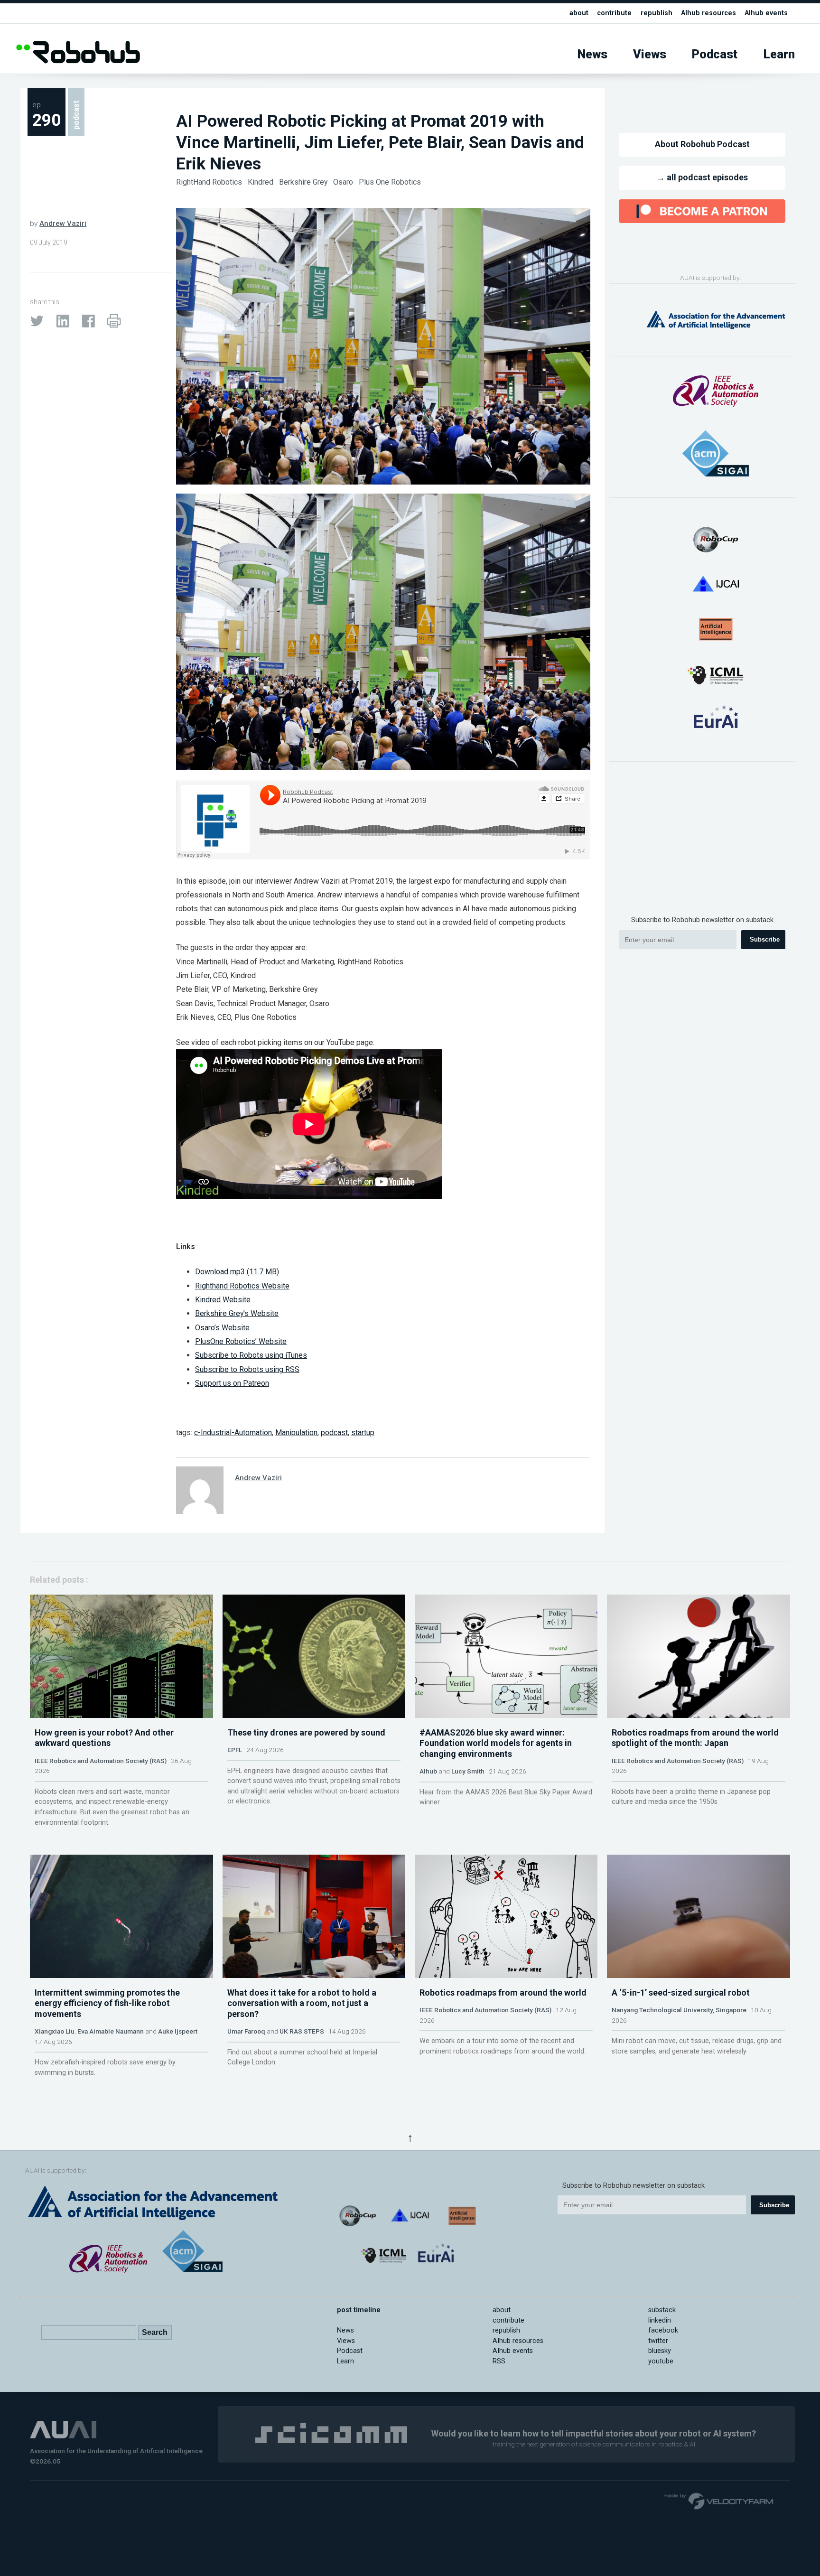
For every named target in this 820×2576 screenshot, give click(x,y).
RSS (499, 2361)
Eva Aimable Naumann (111, 2031)
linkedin (660, 2320)
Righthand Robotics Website (242, 1286)
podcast (334, 1433)
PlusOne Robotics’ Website (241, 1341)
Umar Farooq (246, 2031)
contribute (614, 13)
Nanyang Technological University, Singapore (679, 2010)
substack (662, 2310)
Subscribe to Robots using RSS (247, 1369)
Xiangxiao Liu (55, 2031)
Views (650, 54)
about (579, 13)
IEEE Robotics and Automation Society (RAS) (101, 1761)
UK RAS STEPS (302, 2031)
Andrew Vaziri (63, 224)
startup (363, 1433)
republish (657, 13)
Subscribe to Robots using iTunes (251, 1355)
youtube (661, 2361)
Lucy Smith (468, 1771)
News (592, 54)
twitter (658, 2341)
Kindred (261, 182)
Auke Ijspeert (178, 2031)
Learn (779, 54)
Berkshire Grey (304, 182)
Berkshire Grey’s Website (237, 1313)
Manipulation (296, 1433)
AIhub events (766, 13)
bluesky (660, 2351)
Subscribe (765, 939)
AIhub (428, 1771)
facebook (663, 2330)
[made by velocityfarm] (719, 2501)
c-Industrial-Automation (233, 1433)
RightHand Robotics (210, 182)
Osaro (344, 182)
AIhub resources (708, 13)
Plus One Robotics (390, 182)
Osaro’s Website (222, 1328)
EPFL (235, 1750)
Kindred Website (223, 1300)
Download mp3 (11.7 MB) (237, 1272)
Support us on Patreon (232, 1383)
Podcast (715, 54)
